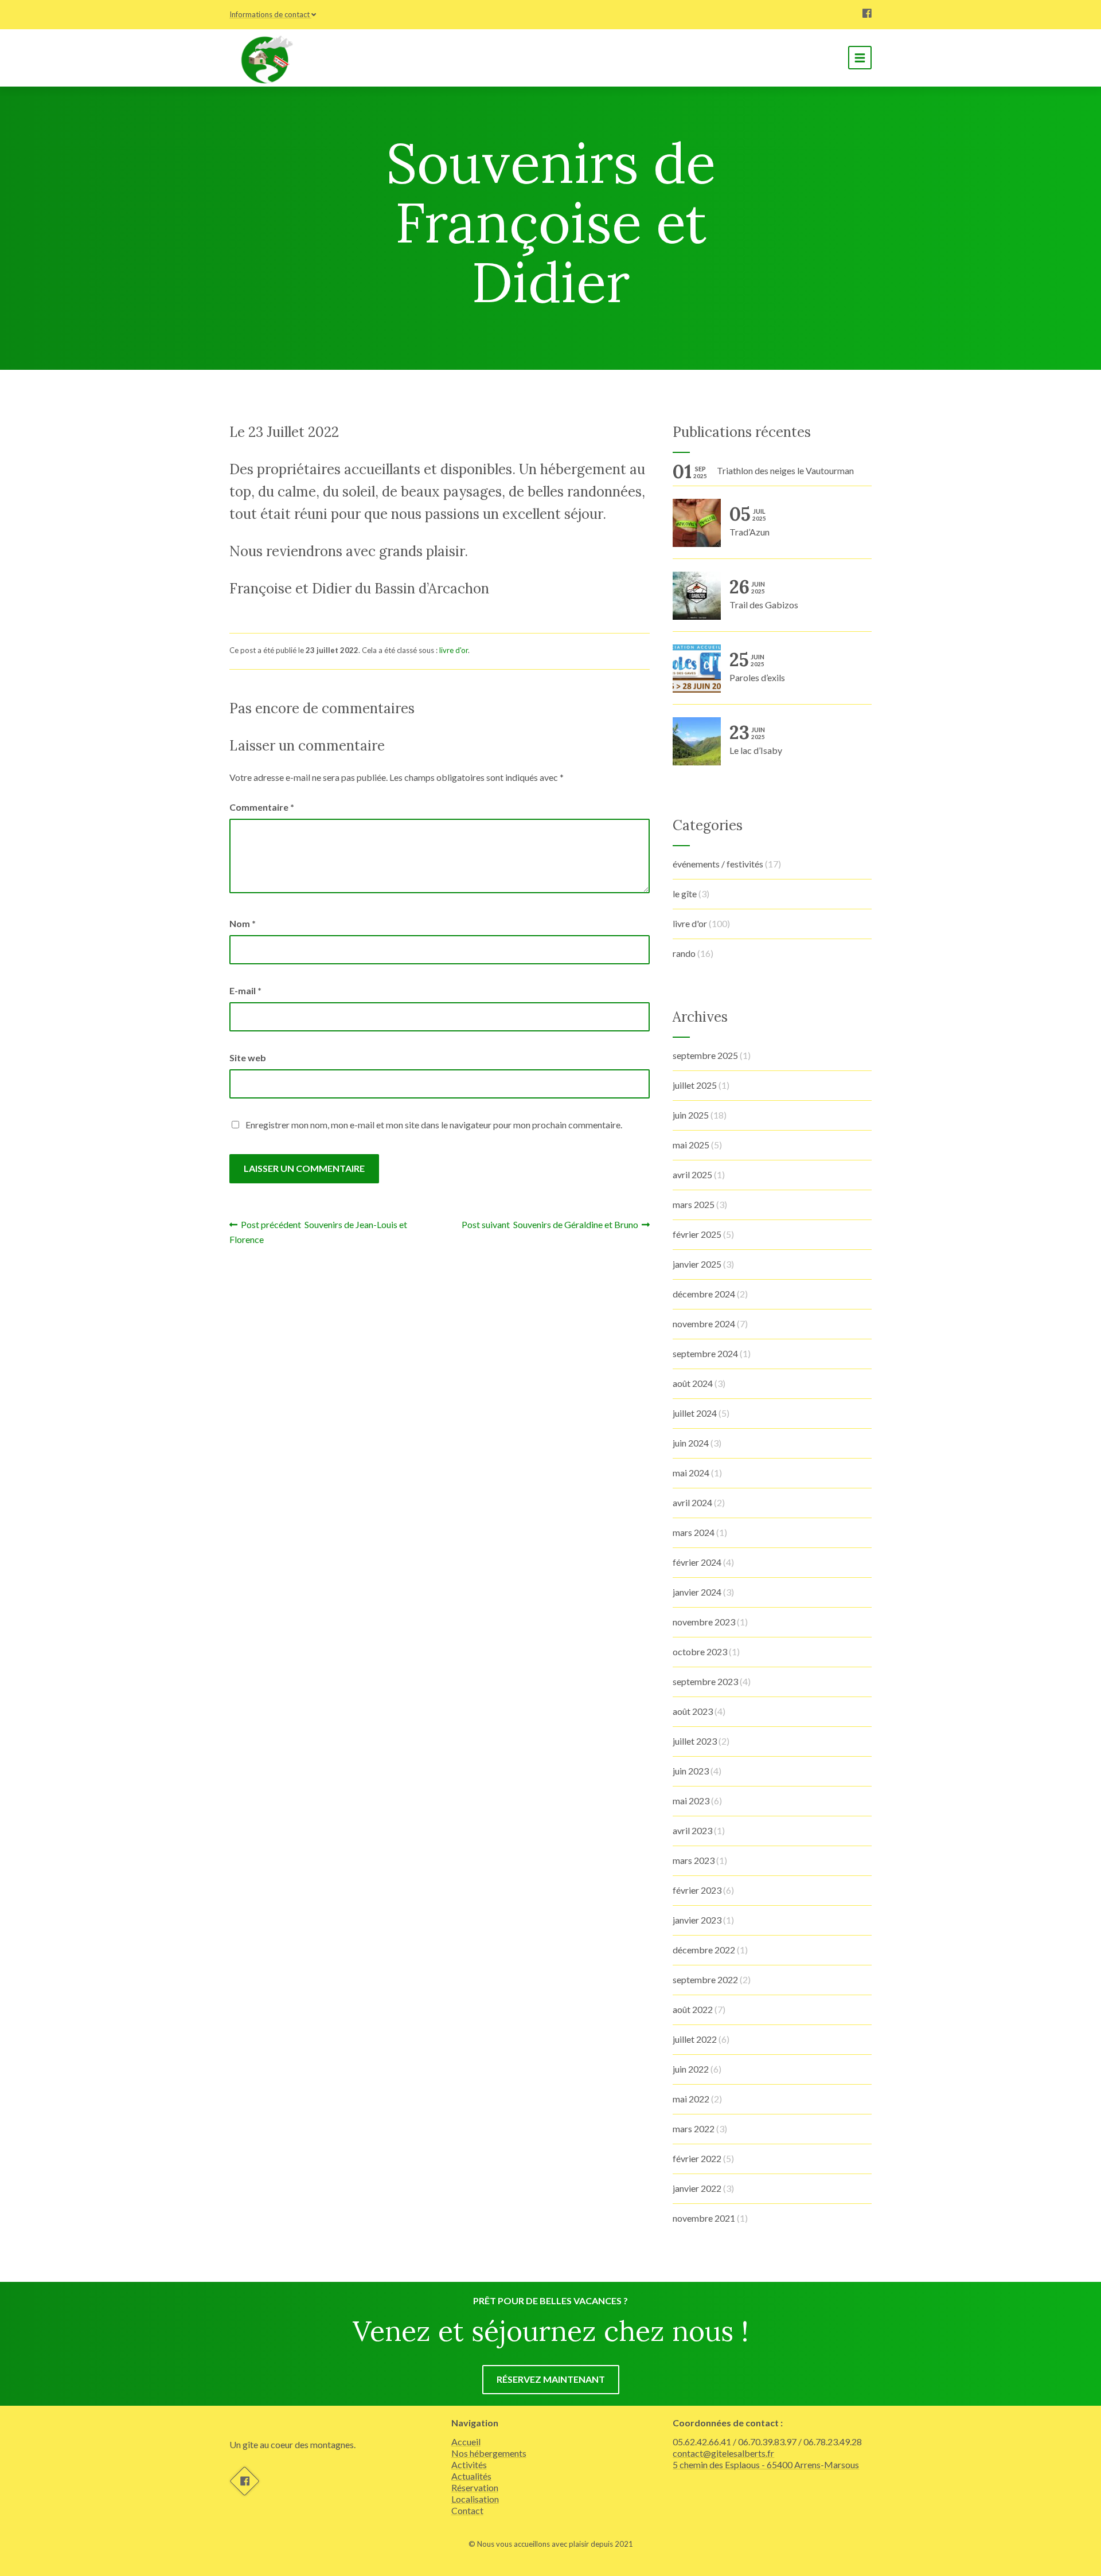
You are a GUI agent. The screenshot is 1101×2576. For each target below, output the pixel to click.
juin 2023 (691, 1771)
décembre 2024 (704, 1294)
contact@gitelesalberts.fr (723, 2453)
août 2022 (693, 2009)
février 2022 (697, 2158)
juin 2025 (691, 1115)
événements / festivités (718, 864)
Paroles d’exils (757, 668)
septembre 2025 (705, 1055)
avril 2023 (692, 1830)
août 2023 (693, 1711)
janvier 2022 (697, 2188)
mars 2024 (694, 1532)
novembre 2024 (704, 1324)
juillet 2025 (695, 1085)
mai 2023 (691, 1801)
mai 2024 (691, 1473)
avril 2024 (692, 1502)
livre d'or (454, 650)
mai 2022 (691, 2099)
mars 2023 (694, 1860)
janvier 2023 (697, 1920)
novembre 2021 (704, 2218)
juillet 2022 (695, 2039)
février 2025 (697, 1234)
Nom (243, 923)
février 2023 (697, 1890)
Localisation (475, 2499)
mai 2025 (691, 1145)
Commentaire (262, 807)
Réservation (475, 2487)
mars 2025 (694, 1204)
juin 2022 (691, 2069)
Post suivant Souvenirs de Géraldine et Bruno (552, 1224)
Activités (469, 2464)
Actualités (471, 2476)
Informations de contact (270, 14)
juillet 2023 (695, 1741)
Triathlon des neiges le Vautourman (785, 470)
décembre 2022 (704, 1950)
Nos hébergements (489, 2453)
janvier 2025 (697, 1264)
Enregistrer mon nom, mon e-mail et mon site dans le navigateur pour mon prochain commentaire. (434, 1125)
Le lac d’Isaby (756, 740)
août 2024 (693, 1383)
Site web (248, 1058)
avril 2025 (692, 1174)
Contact (467, 2510)
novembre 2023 (704, 1622)
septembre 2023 (705, 1681)
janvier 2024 (697, 1592)
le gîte (685, 894)
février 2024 (697, 1562)
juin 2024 (691, 1443)
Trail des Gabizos (764, 595)
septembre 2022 (705, 1979)
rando (684, 953)
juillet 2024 (695, 1413)
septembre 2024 (705, 1353)
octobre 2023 (700, 1651)
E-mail (245, 990)
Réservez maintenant (551, 2379)
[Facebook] (867, 14)
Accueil (466, 2442)
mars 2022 (694, 2129)
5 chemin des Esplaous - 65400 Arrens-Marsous (766, 2464)
